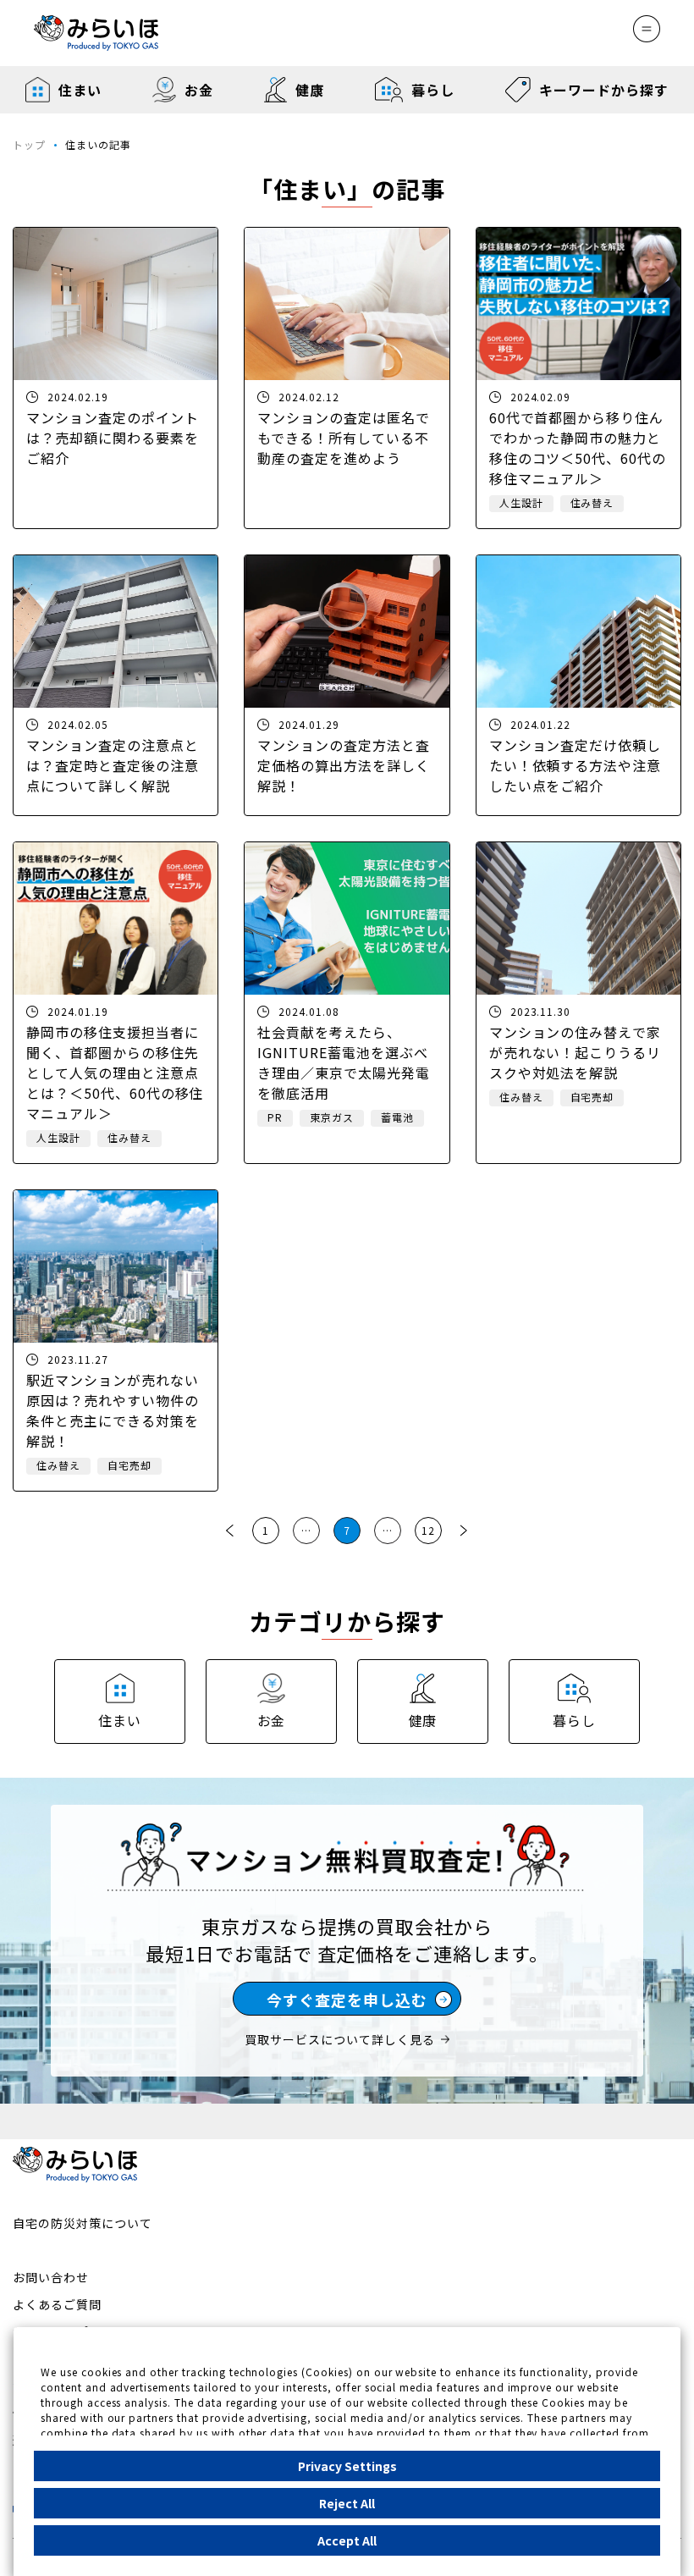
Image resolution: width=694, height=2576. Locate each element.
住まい (80, 90)
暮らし (433, 90)
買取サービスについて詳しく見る (339, 2039)
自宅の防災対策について (83, 2223)
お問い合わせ (51, 2277)
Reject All (347, 2503)
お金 (198, 90)
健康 (310, 90)
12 (428, 1530)
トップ (29, 144)
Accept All (347, 2540)
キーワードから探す (604, 90)
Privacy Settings (347, 2466)
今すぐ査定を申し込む (347, 2000)
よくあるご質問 (57, 2304)
